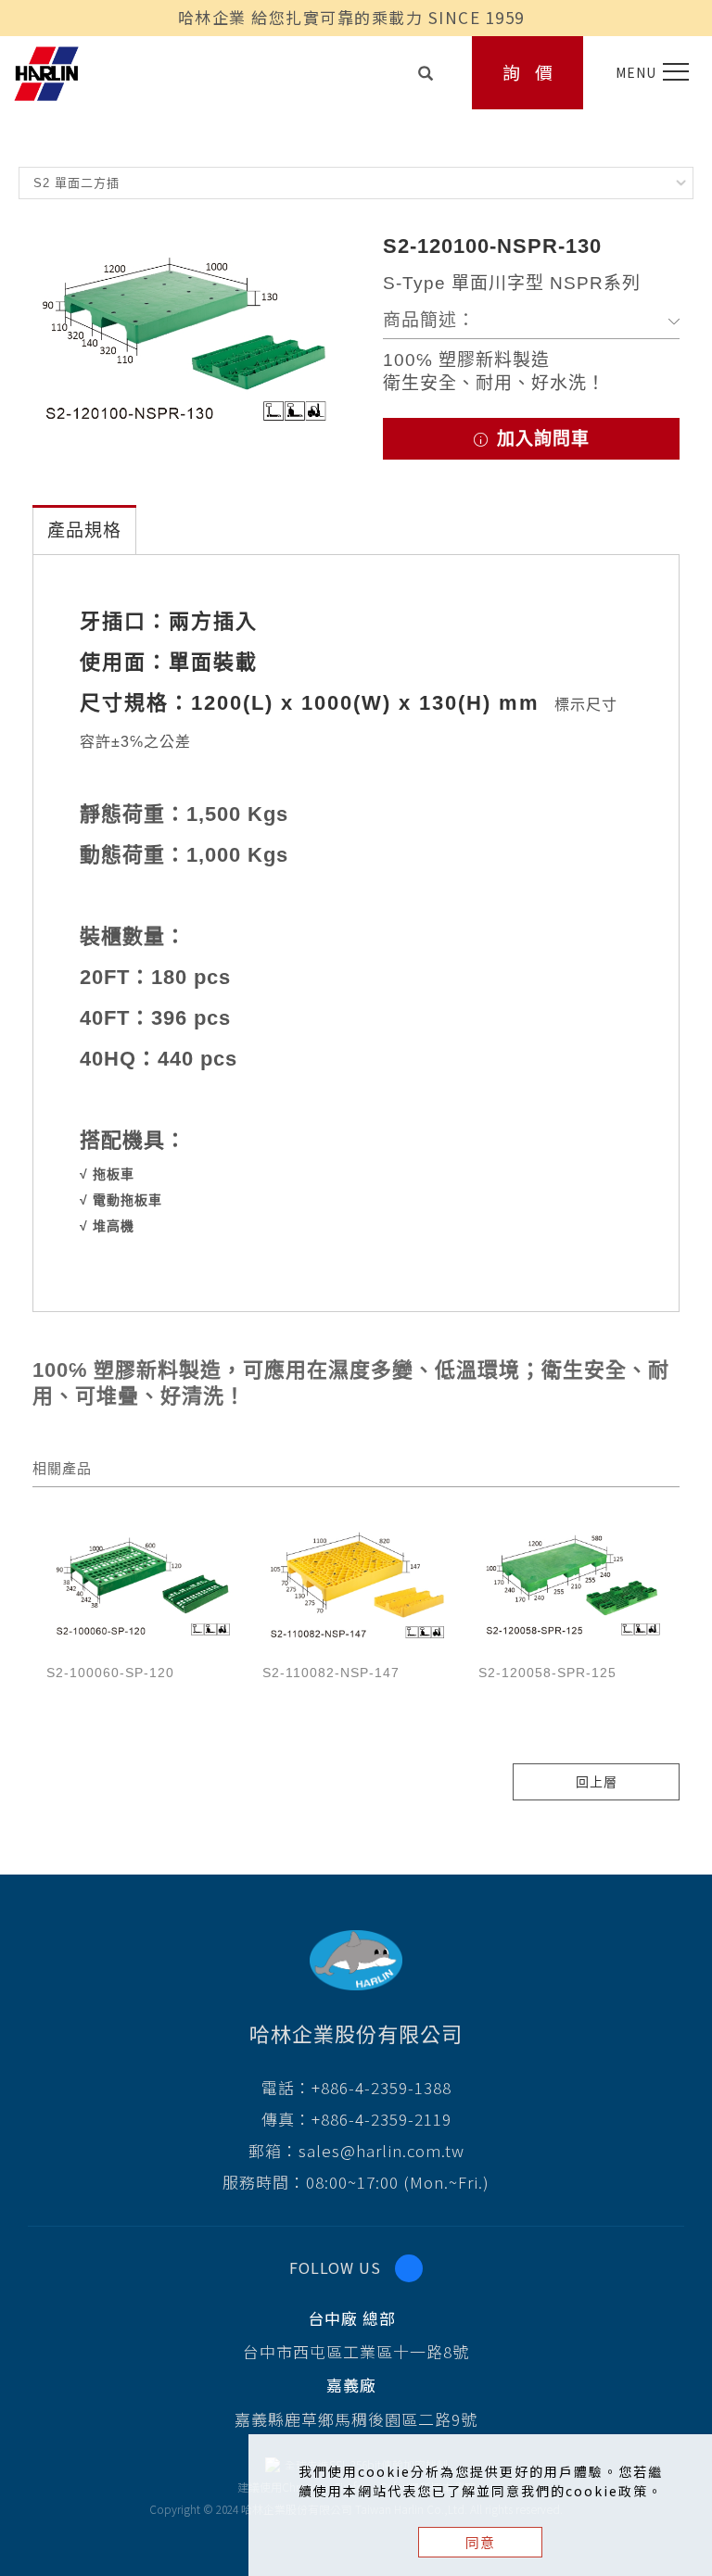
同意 (480, 2542)
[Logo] (46, 71)
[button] (426, 68)
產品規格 (84, 530)
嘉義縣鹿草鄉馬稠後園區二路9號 (356, 2419)
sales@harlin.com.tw (381, 2150)
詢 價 (528, 72)
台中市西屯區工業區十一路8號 (356, 2351)
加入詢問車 (540, 439)
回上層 (597, 1782)
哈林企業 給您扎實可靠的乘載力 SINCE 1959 (351, 17)
